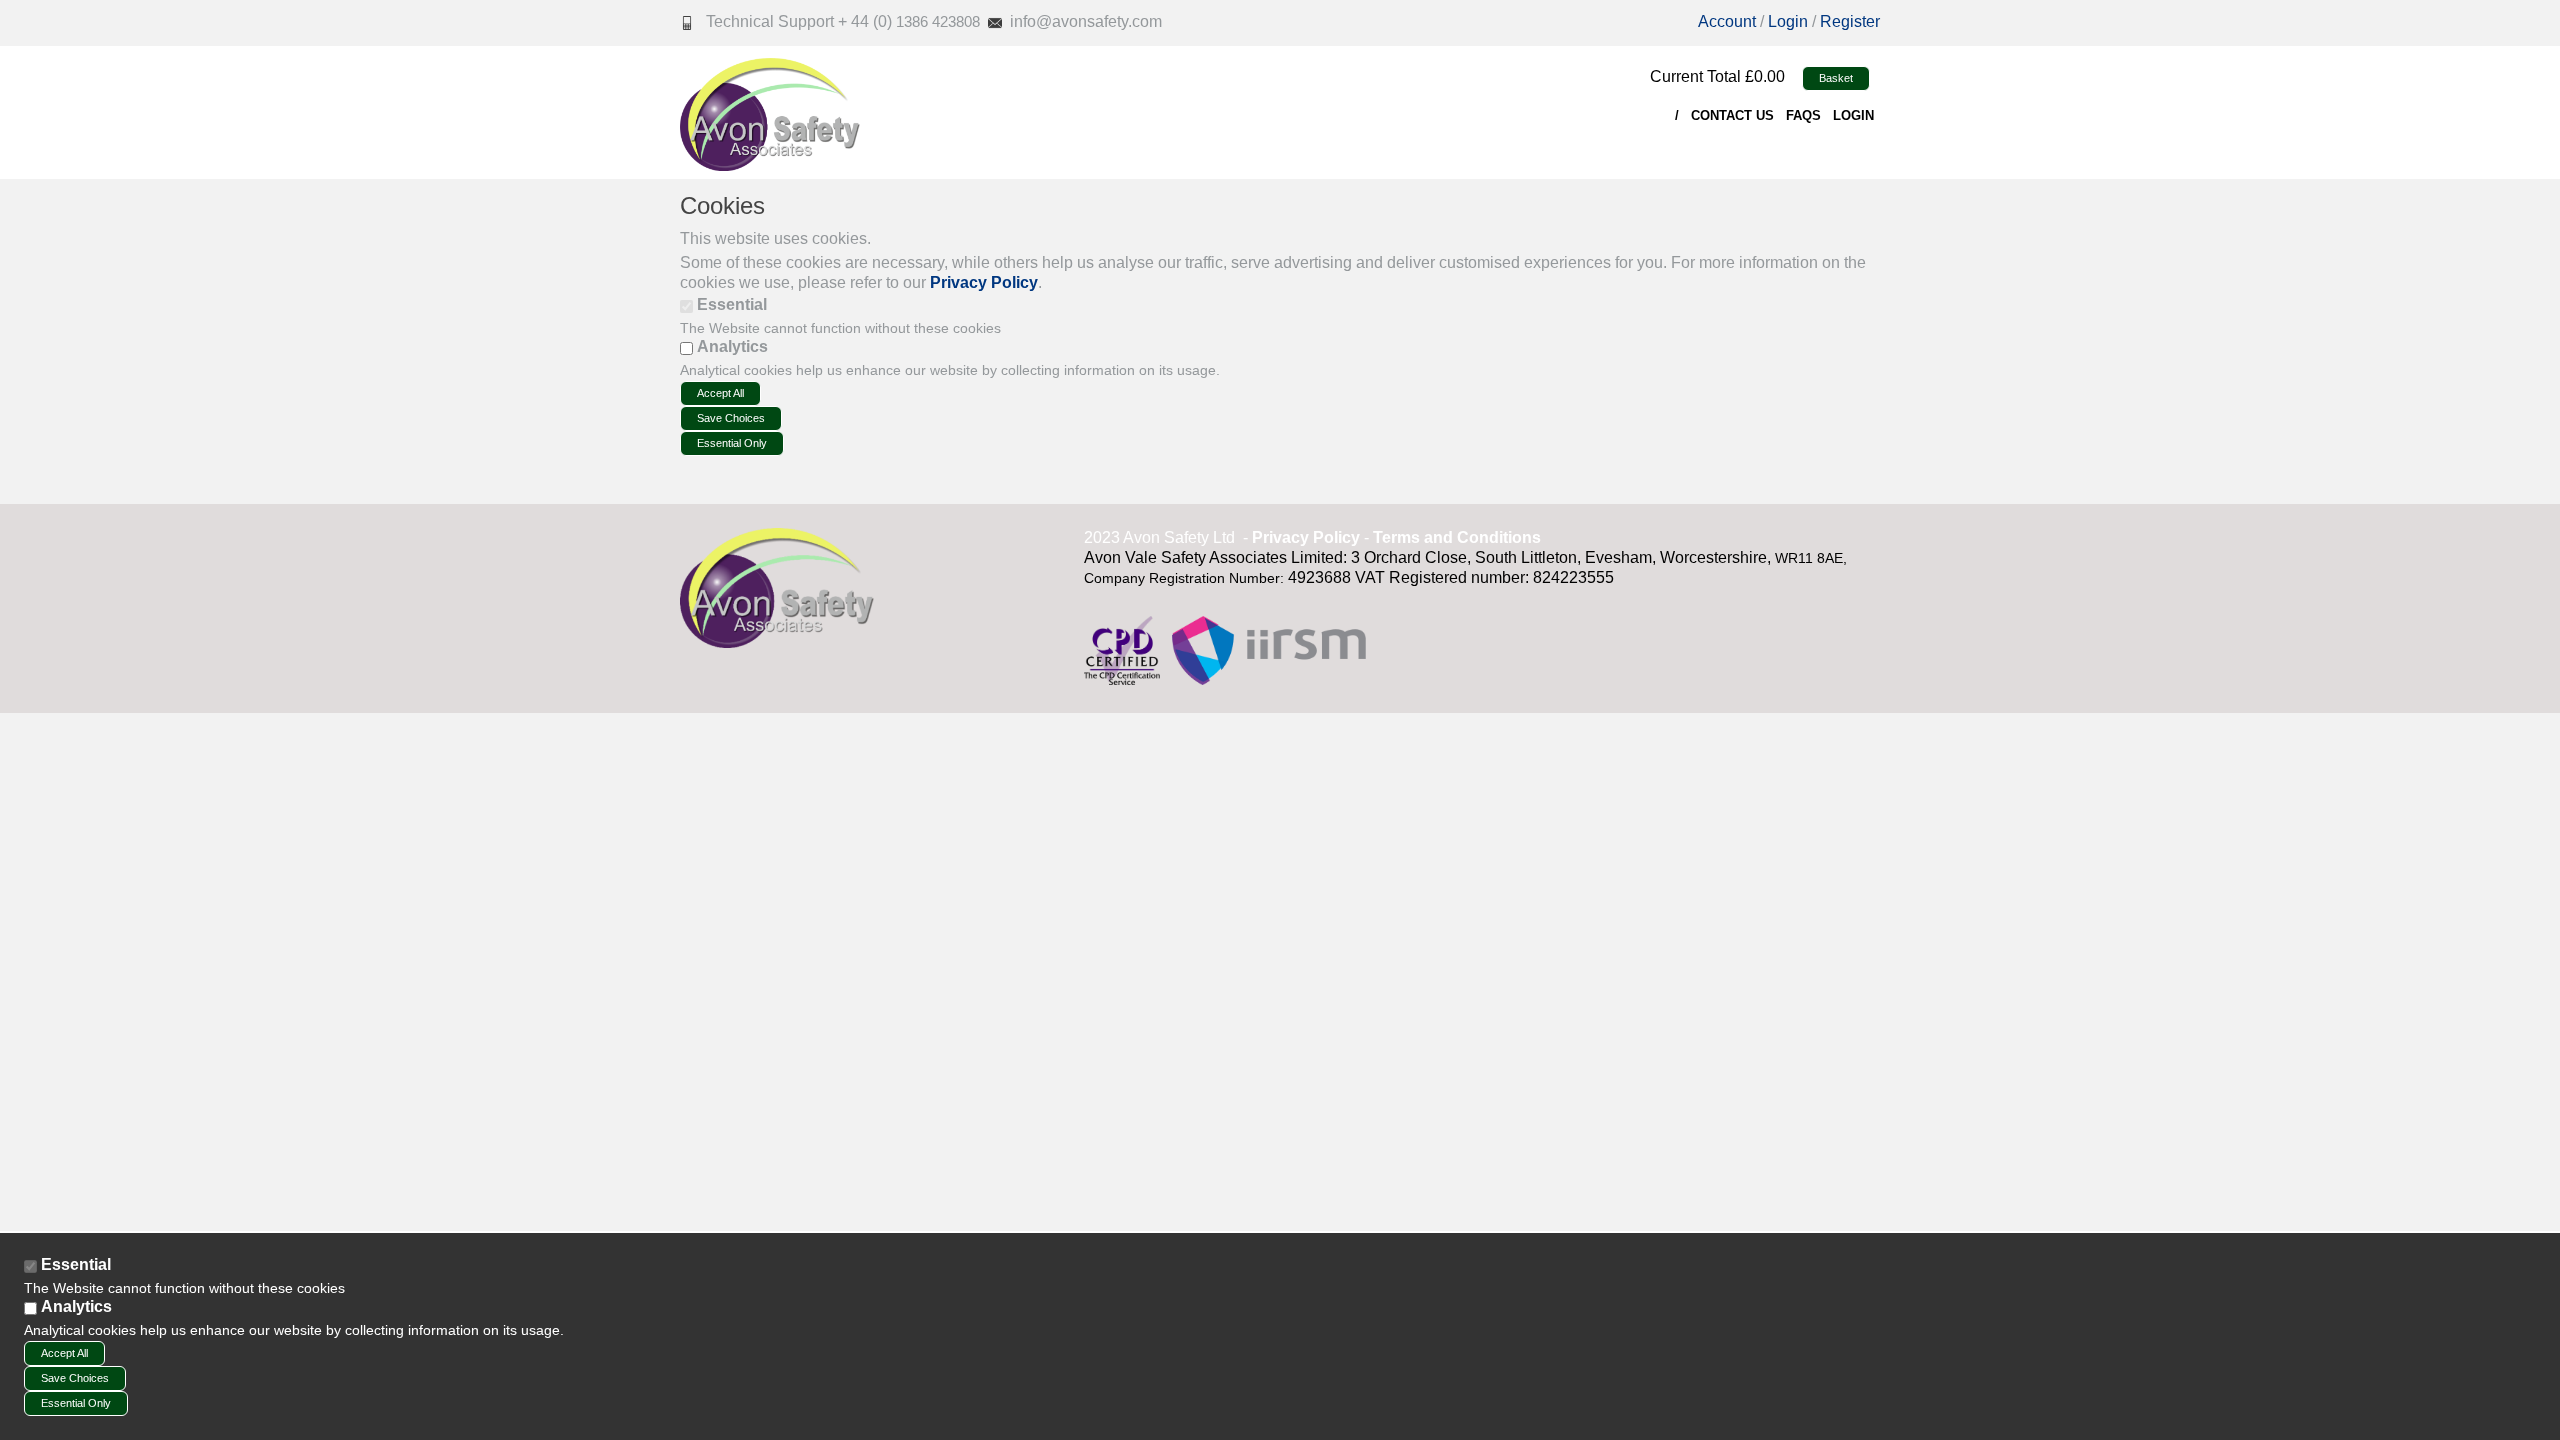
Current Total (1695, 76)
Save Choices (731, 418)
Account (1727, 21)
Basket (1836, 78)
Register (1850, 21)
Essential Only (732, 443)
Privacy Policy (984, 282)
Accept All (720, 393)
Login (1790, 21)
